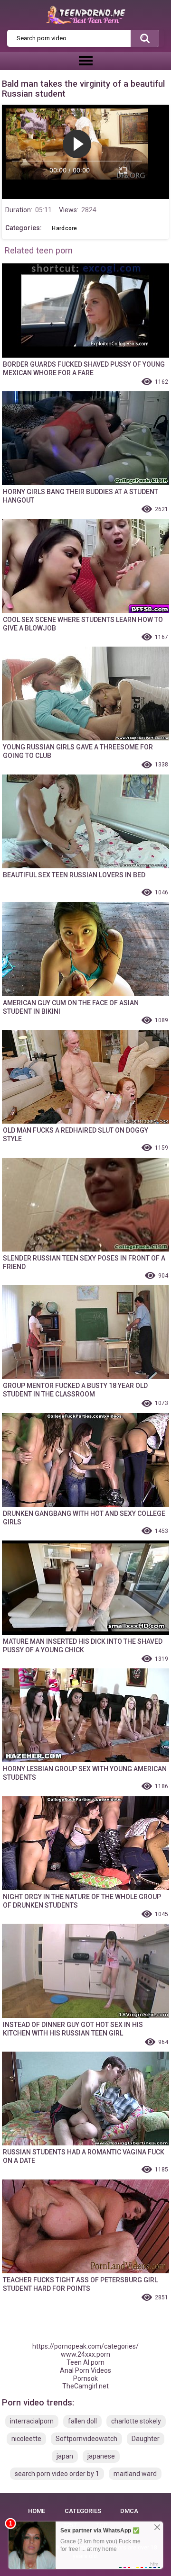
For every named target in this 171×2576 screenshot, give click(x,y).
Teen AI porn (85, 2362)
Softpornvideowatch (86, 2439)
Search (145, 38)
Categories (83, 2511)
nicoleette (26, 2439)
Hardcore (64, 228)
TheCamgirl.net (85, 2386)
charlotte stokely (136, 2421)
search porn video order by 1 (57, 2474)
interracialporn (32, 2421)
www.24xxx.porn (85, 2354)
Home (37, 2511)
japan (65, 2456)
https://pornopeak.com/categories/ (85, 2346)
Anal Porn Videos (85, 2370)
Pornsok (85, 2378)
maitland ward (135, 2474)
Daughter (146, 2439)
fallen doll (82, 2421)
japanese (101, 2456)
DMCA (129, 2511)
